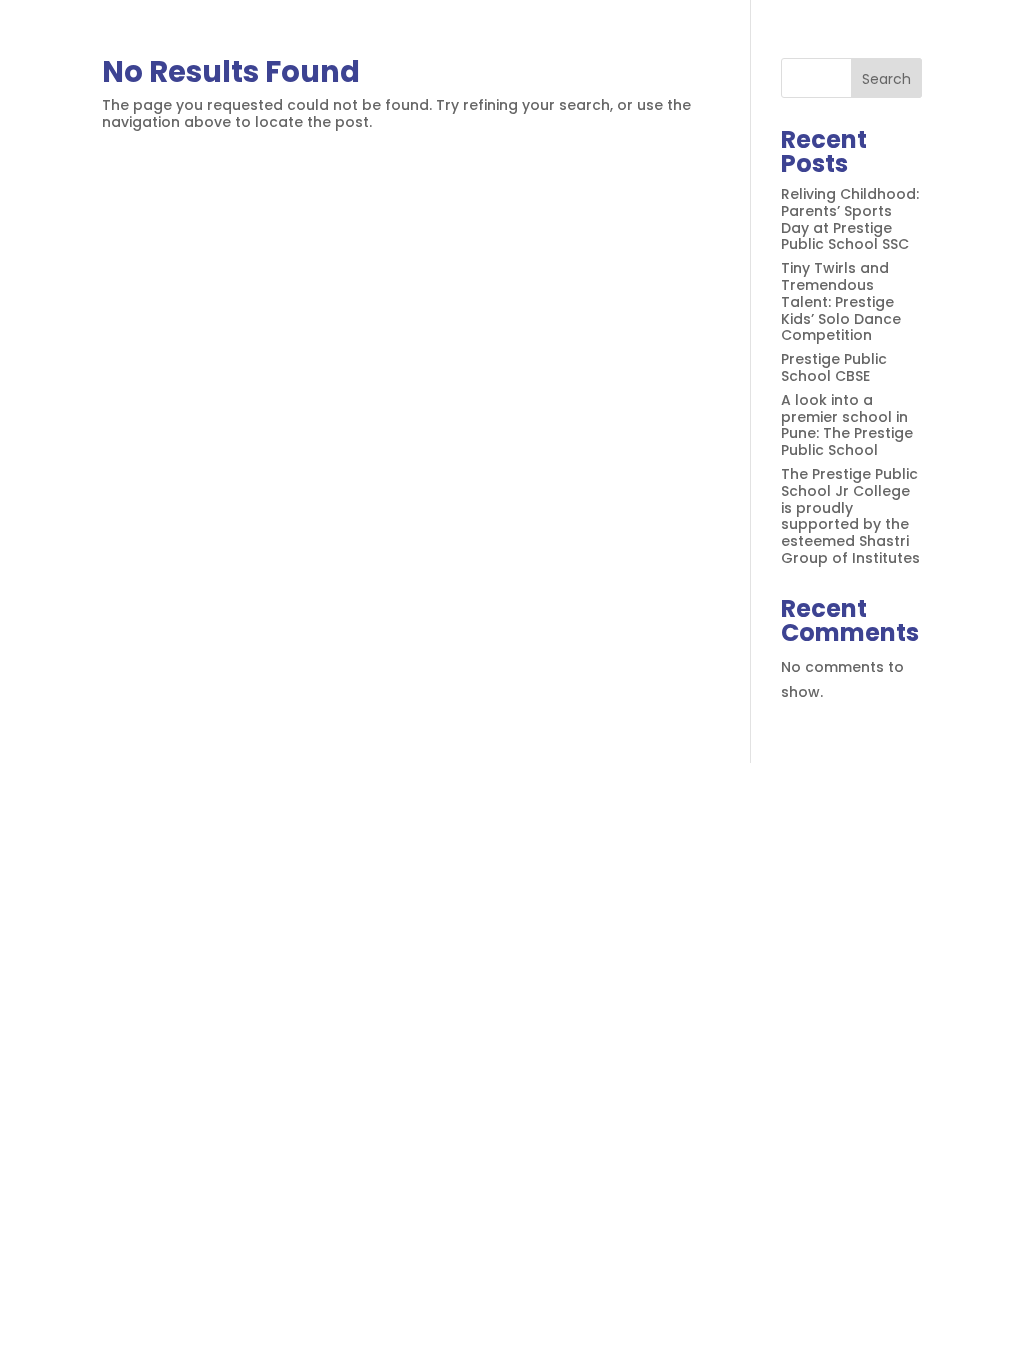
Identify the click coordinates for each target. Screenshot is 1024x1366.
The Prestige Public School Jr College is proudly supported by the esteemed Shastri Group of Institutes (850, 516)
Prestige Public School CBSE (834, 367)
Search (886, 79)
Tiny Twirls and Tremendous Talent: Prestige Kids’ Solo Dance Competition (841, 301)
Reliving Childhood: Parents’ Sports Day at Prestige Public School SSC (850, 219)
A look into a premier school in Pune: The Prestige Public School (847, 425)
